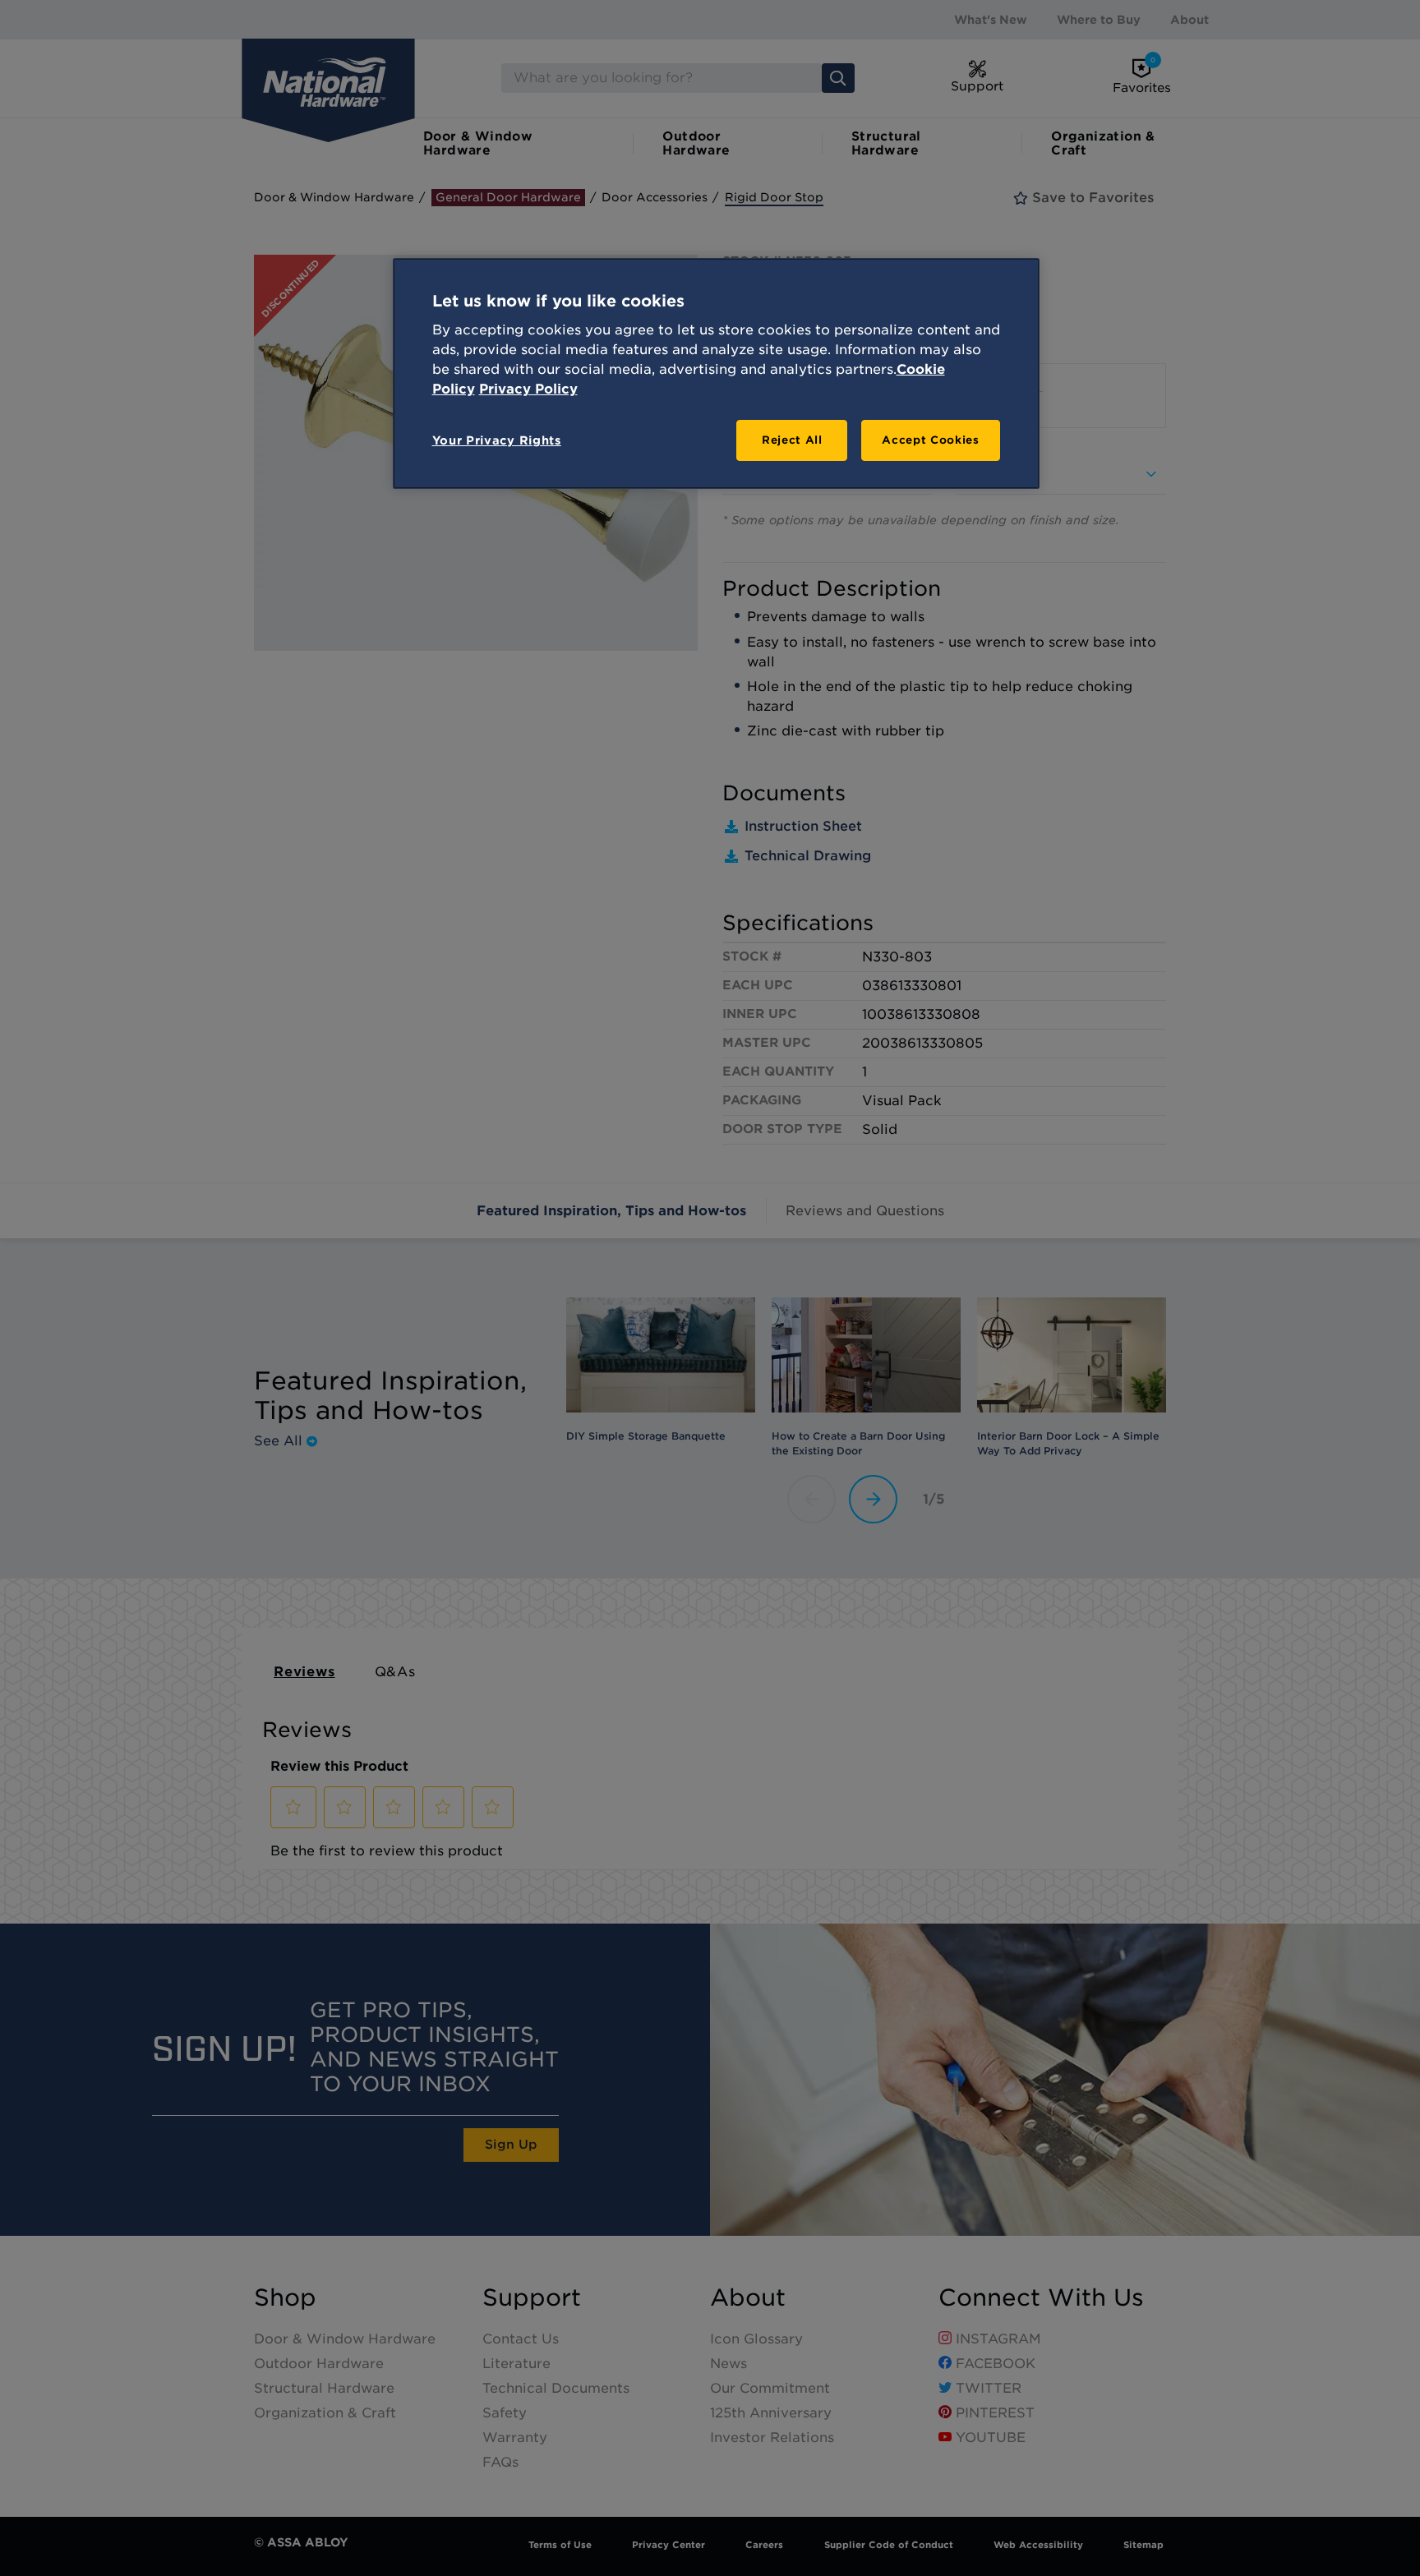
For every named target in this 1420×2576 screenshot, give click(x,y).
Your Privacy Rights (497, 440)
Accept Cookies (930, 440)
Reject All (792, 440)
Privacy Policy (528, 389)
